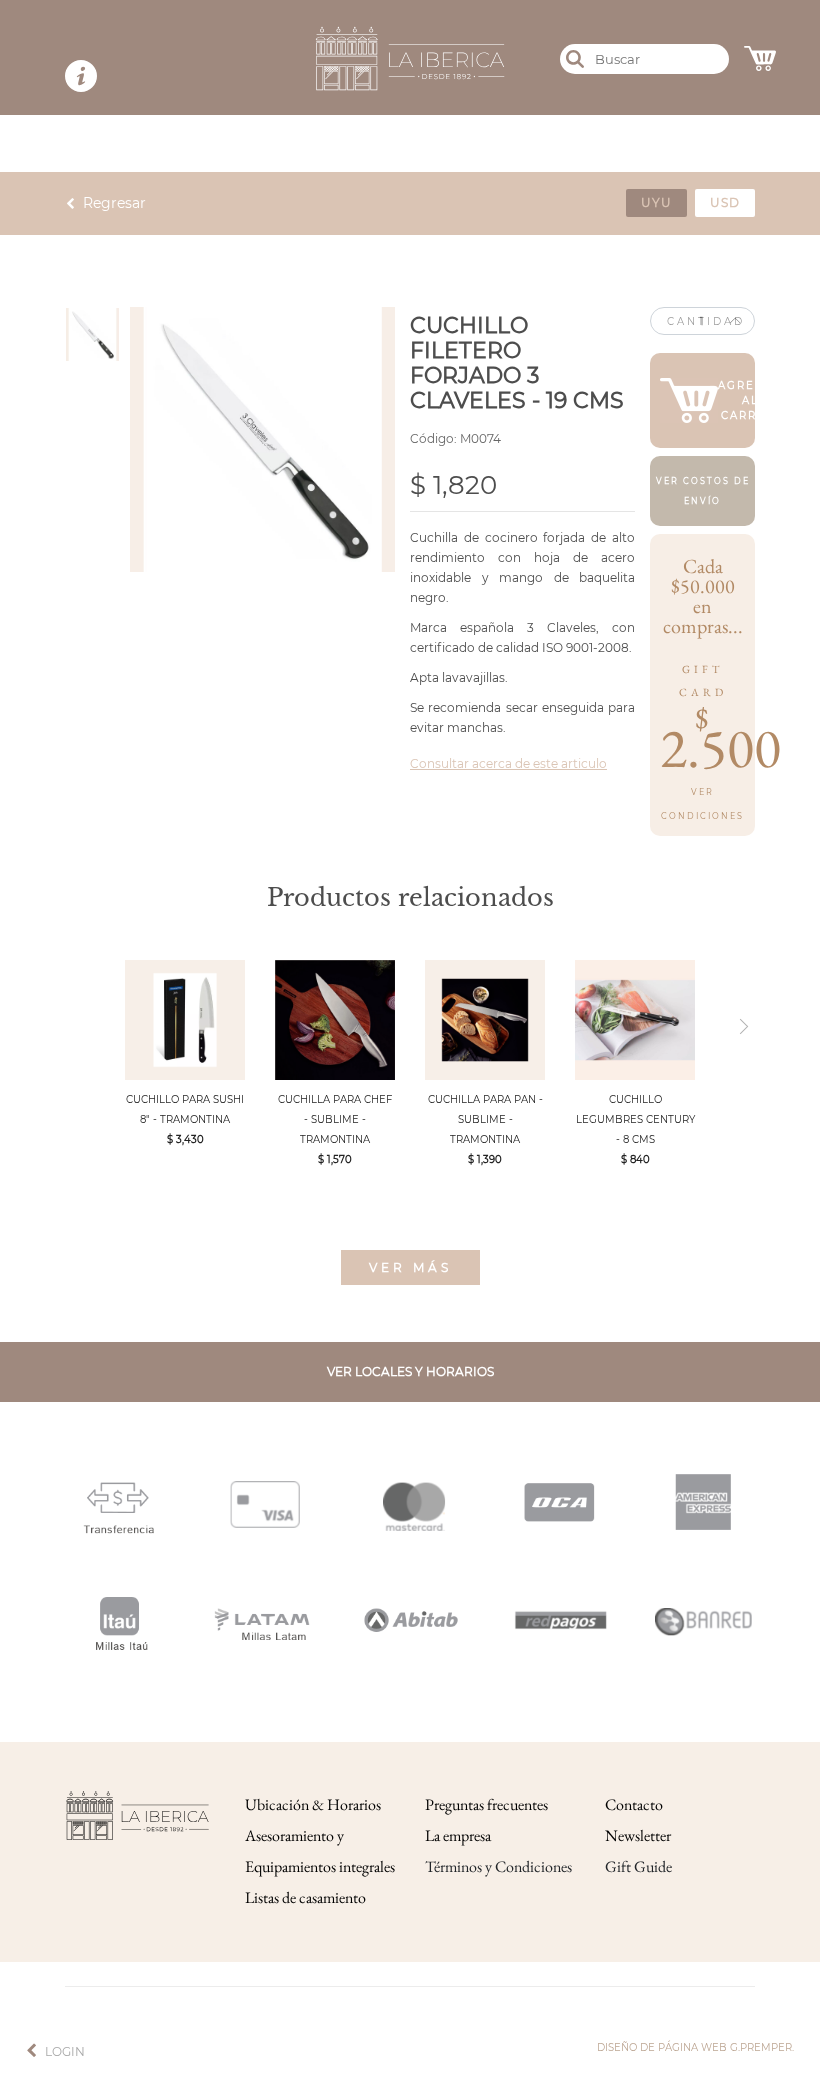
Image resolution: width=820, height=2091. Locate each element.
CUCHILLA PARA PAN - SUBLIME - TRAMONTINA (485, 1119)
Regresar (114, 203)
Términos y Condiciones (498, 1866)
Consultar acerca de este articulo (508, 763)
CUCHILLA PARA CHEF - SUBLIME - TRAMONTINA (335, 1119)
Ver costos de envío (703, 491)
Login (65, 2051)
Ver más (410, 1267)
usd (725, 202)
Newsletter (638, 1835)
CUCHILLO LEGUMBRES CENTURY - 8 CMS (635, 1119)
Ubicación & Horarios (313, 1804)
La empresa (458, 1835)
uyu (656, 202)
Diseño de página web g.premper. (695, 2047)
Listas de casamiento (305, 1897)
